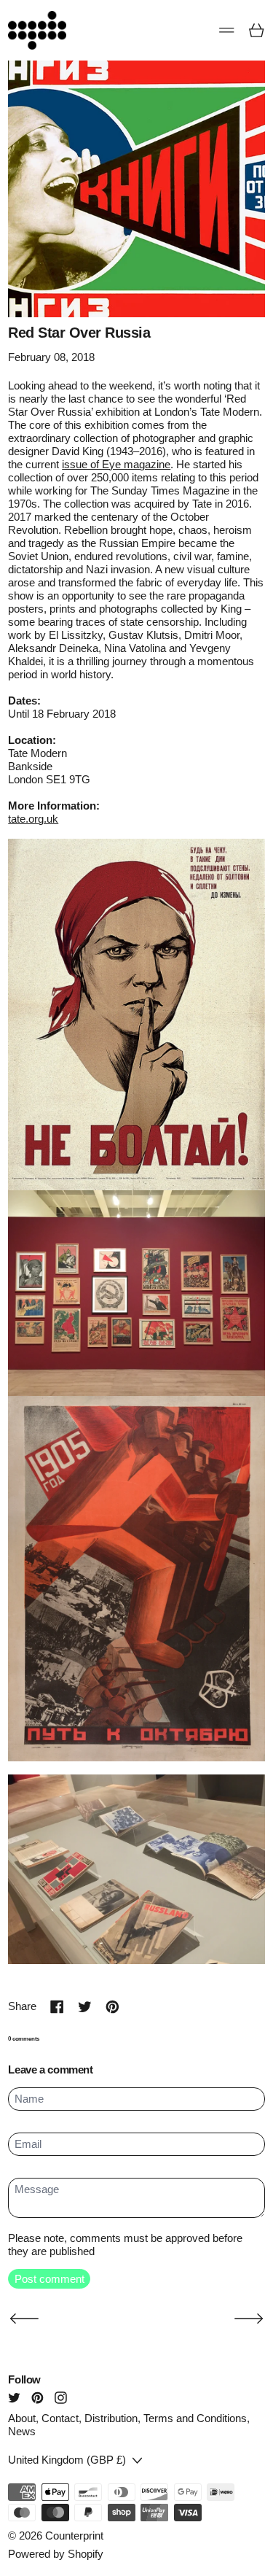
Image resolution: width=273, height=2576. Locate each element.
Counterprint (74, 2536)
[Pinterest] (37, 2398)
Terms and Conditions (195, 2418)
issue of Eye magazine (116, 464)
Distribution (111, 2418)
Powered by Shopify (56, 2554)
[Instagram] (61, 2398)
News (22, 2431)
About (22, 2418)
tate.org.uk (33, 819)
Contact (60, 2418)
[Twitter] (14, 2398)
